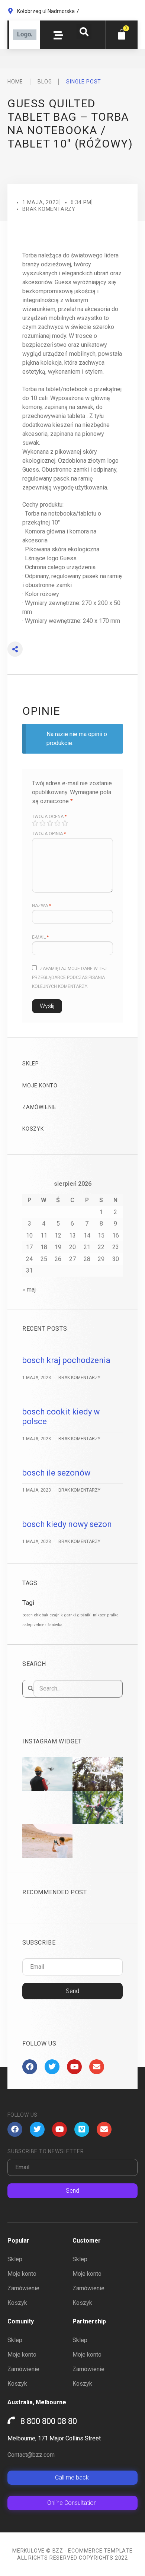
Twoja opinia (49, 834)
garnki (70, 1615)
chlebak (41, 1615)
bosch (28, 1615)
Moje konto (40, 1086)
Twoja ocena (49, 817)
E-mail (40, 937)
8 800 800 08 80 (49, 2421)
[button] (84, 32)
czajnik (56, 1615)
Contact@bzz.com (31, 2455)
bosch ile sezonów (57, 1473)
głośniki (84, 1615)
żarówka (55, 1625)
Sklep (31, 1064)
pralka (113, 1615)
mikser (99, 1615)
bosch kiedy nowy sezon (67, 1524)
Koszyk (33, 1129)
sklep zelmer (34, 1625)
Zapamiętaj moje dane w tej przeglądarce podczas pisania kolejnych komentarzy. (70, 978)
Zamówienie (39, 1107)
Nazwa (41, 906)
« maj (29, 1289)
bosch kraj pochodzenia (66, 1360)
